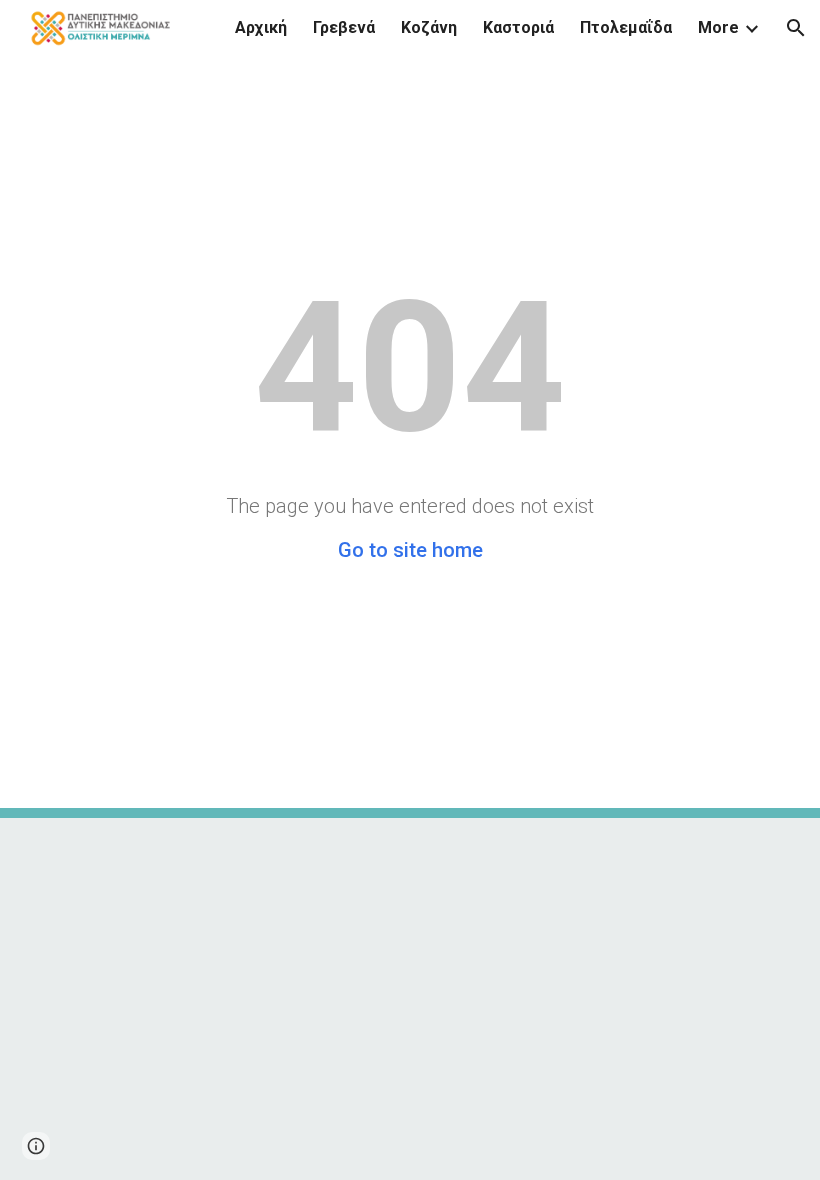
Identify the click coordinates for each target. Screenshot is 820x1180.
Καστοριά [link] (518, 27)
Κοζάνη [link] (429, 27)
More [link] (718, 27)
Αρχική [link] (261, 27)
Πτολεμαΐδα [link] (626, 27)
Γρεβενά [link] (344, 27)
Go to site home (410, 550)
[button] (796, 28)
